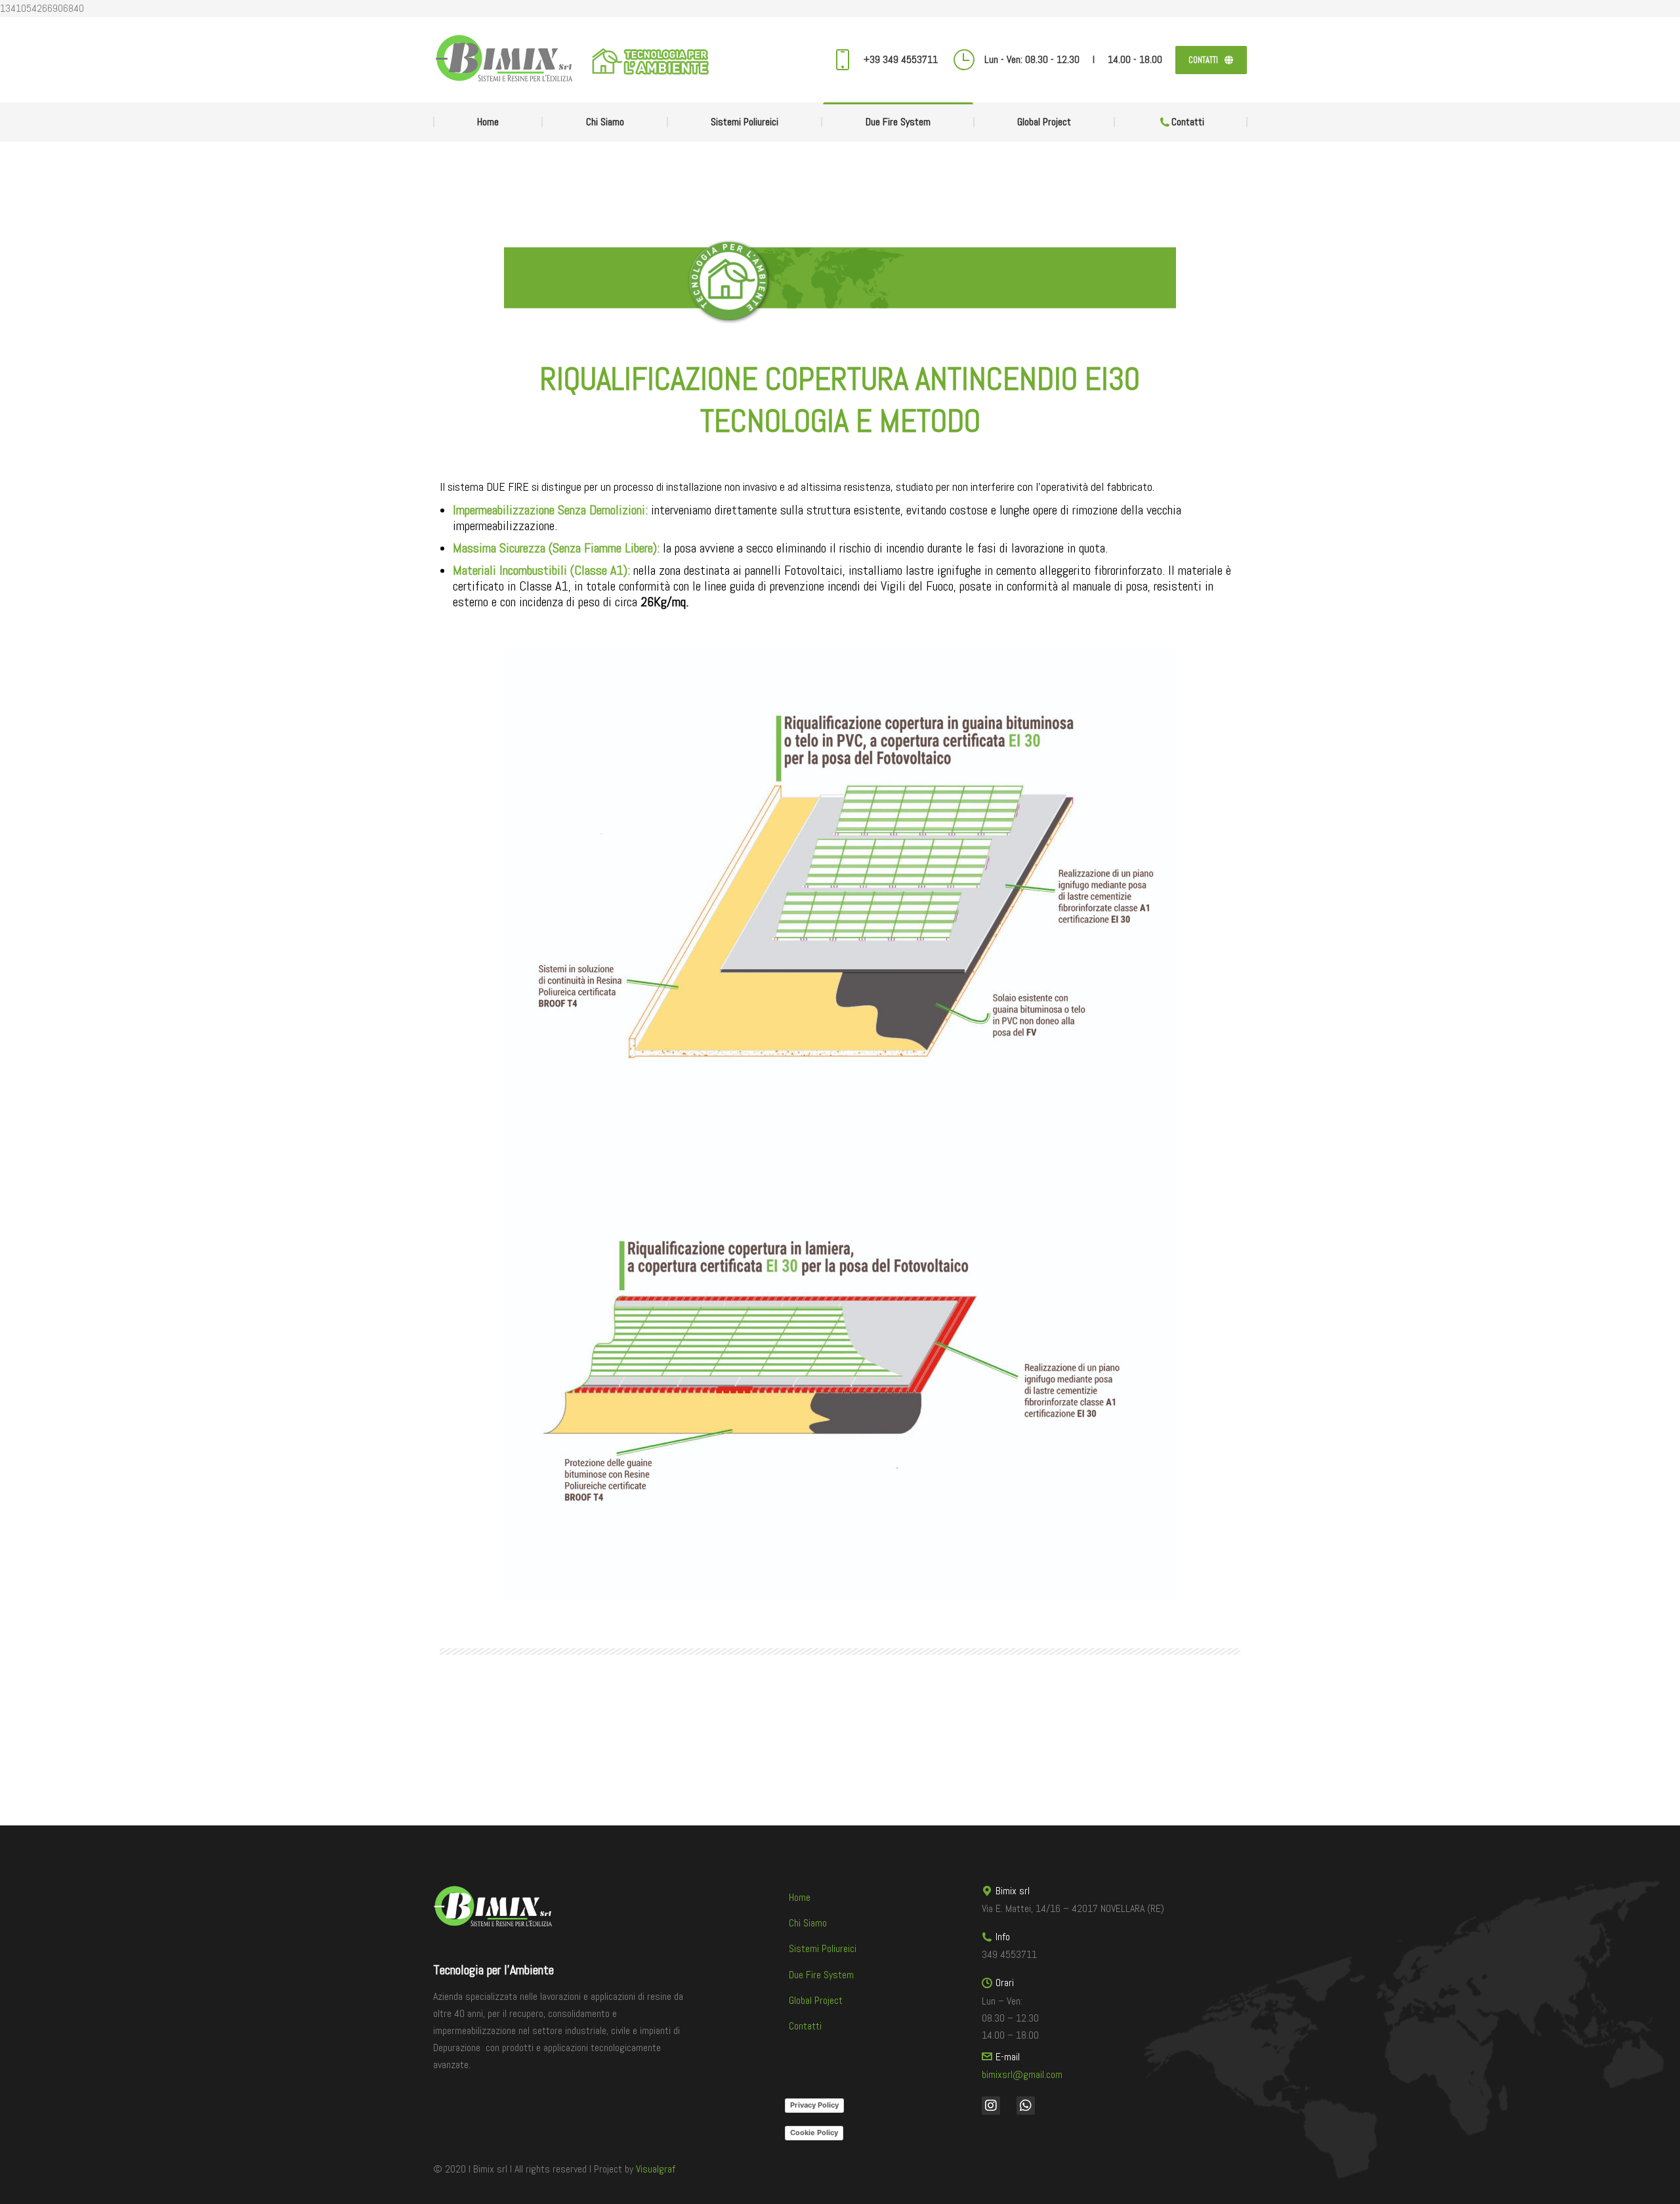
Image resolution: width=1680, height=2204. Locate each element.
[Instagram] (991, 2106)
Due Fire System (821, 1975)
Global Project (816, 2000)
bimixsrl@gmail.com (1022, 2074)
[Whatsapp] (1026, 2106)
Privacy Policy (814, 2105)
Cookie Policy (814, 2132)
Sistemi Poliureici (823, 1948)
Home (800, 1897)
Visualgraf (656, 2169)
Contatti (805, 2026)
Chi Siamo (808, 1923)
